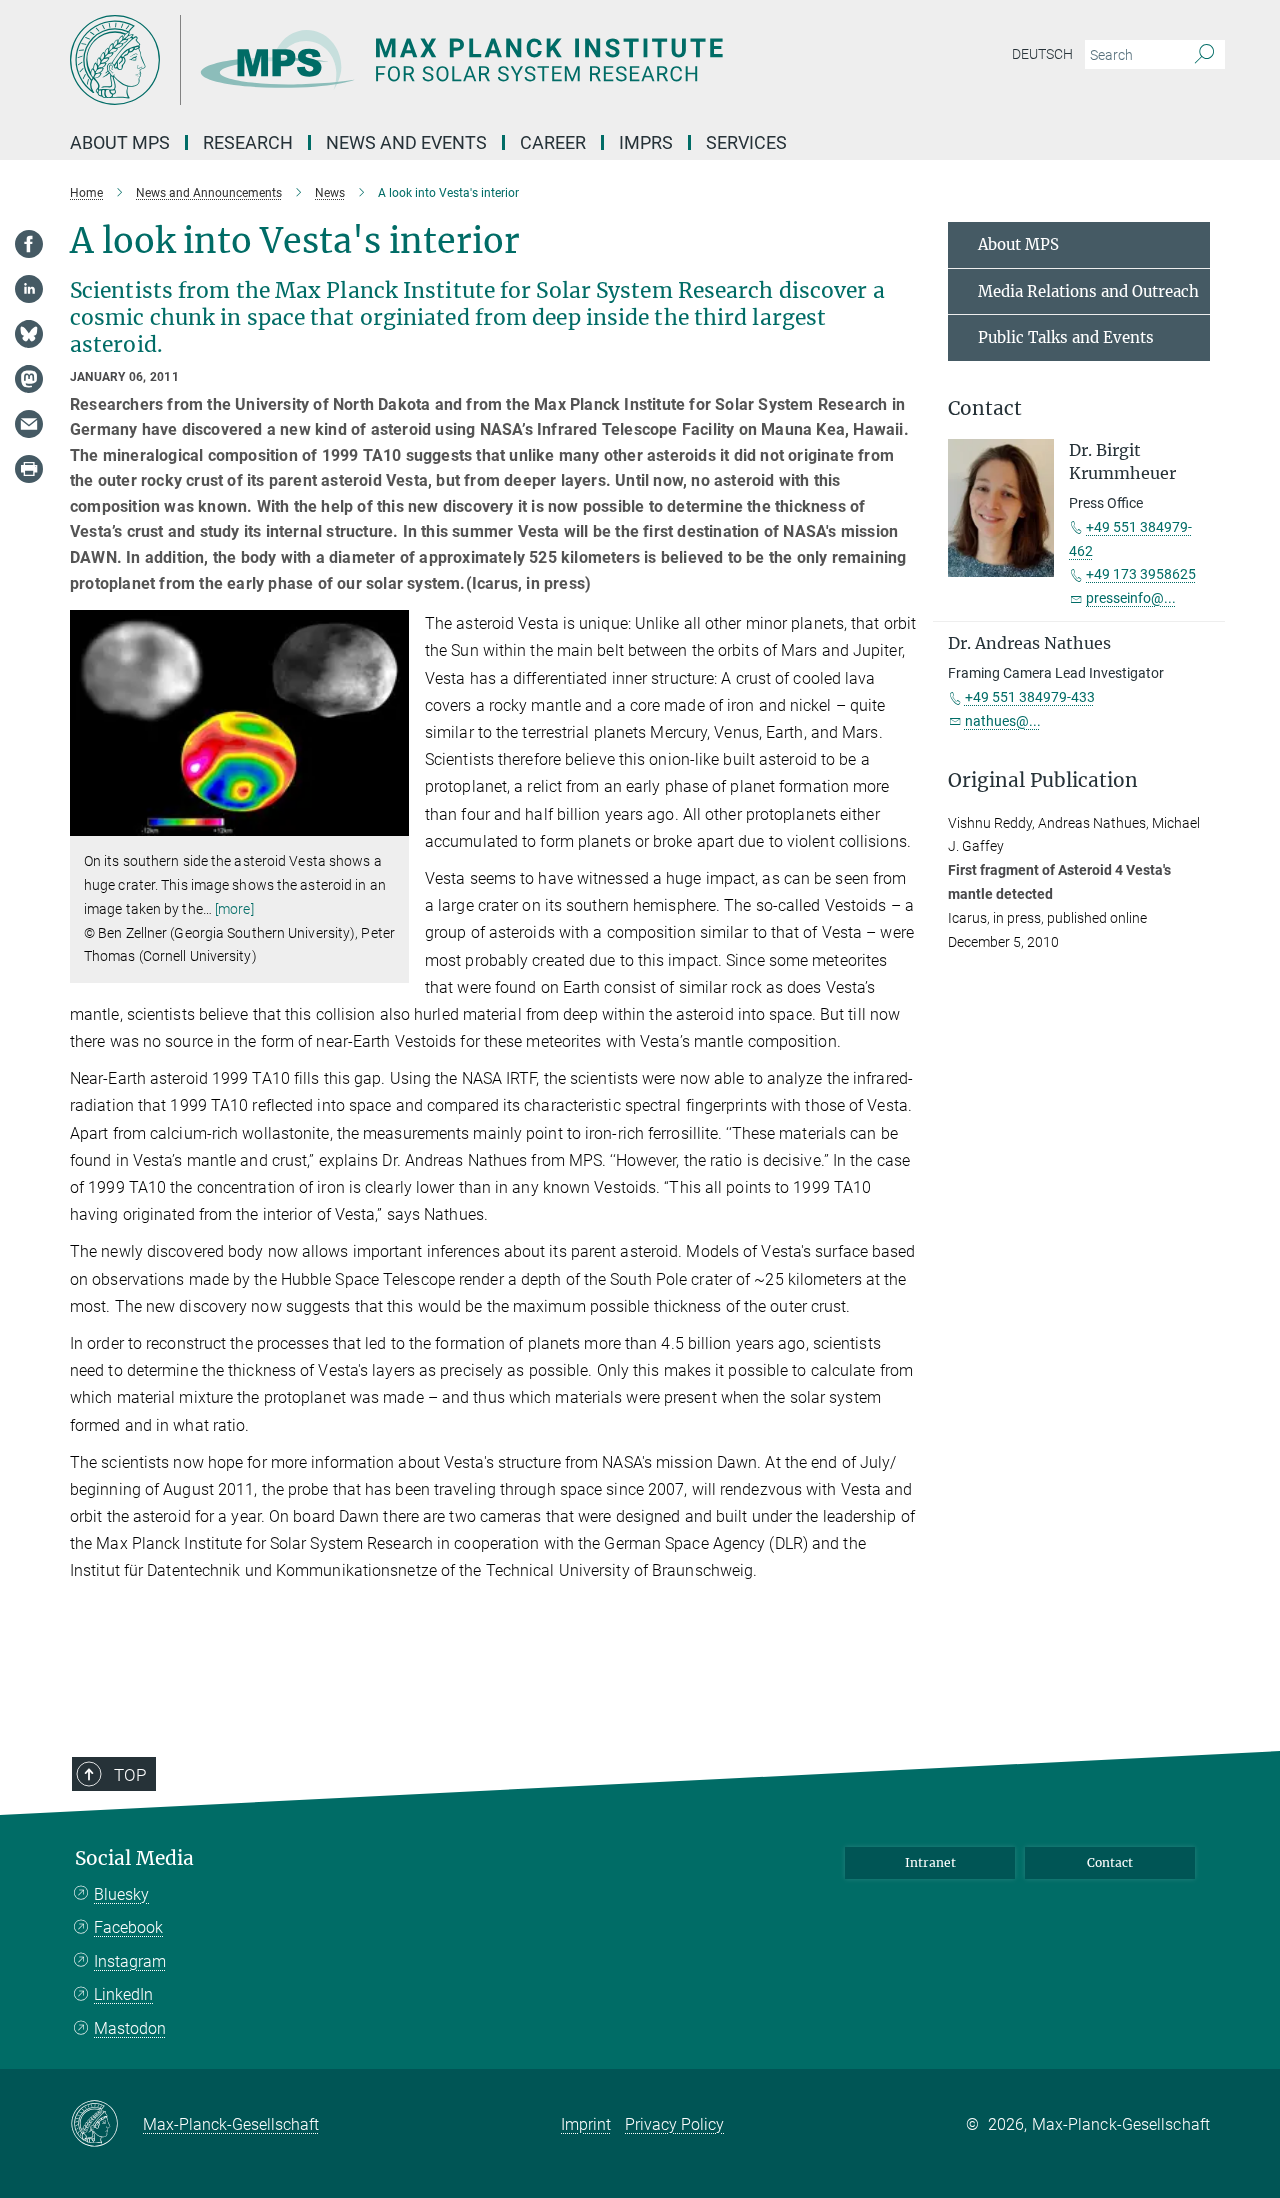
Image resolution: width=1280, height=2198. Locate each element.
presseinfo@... (1131, 598)
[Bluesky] (29, 334)
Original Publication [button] (1043, 780)
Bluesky (121, 1894)
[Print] (29, 469)
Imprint (586, 2124)
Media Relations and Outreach (1088, 291)
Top (130, 1775)
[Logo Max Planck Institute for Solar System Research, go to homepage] (445, 60)
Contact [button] (985, 408)
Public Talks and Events (1066, 337)
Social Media (134, 1858)
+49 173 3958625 (1141, 574)
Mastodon (130, 2028)
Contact (1110, 1862)
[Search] (1204, 55)
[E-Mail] (29, 424)
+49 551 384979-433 (1030, 697)
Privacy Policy (674, 2124)
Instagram (130, 1961)
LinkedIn (123, 1994)
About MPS (1018, 244)
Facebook (128, 1927)
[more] (234, 909)
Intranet (930, 1862)
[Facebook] (29, 244)
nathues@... (1003, 721)
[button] (391, 821)
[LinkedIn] (29, 289)
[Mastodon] (29, 379)
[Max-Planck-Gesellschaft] (106, 2125)
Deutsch (1042, 54)
